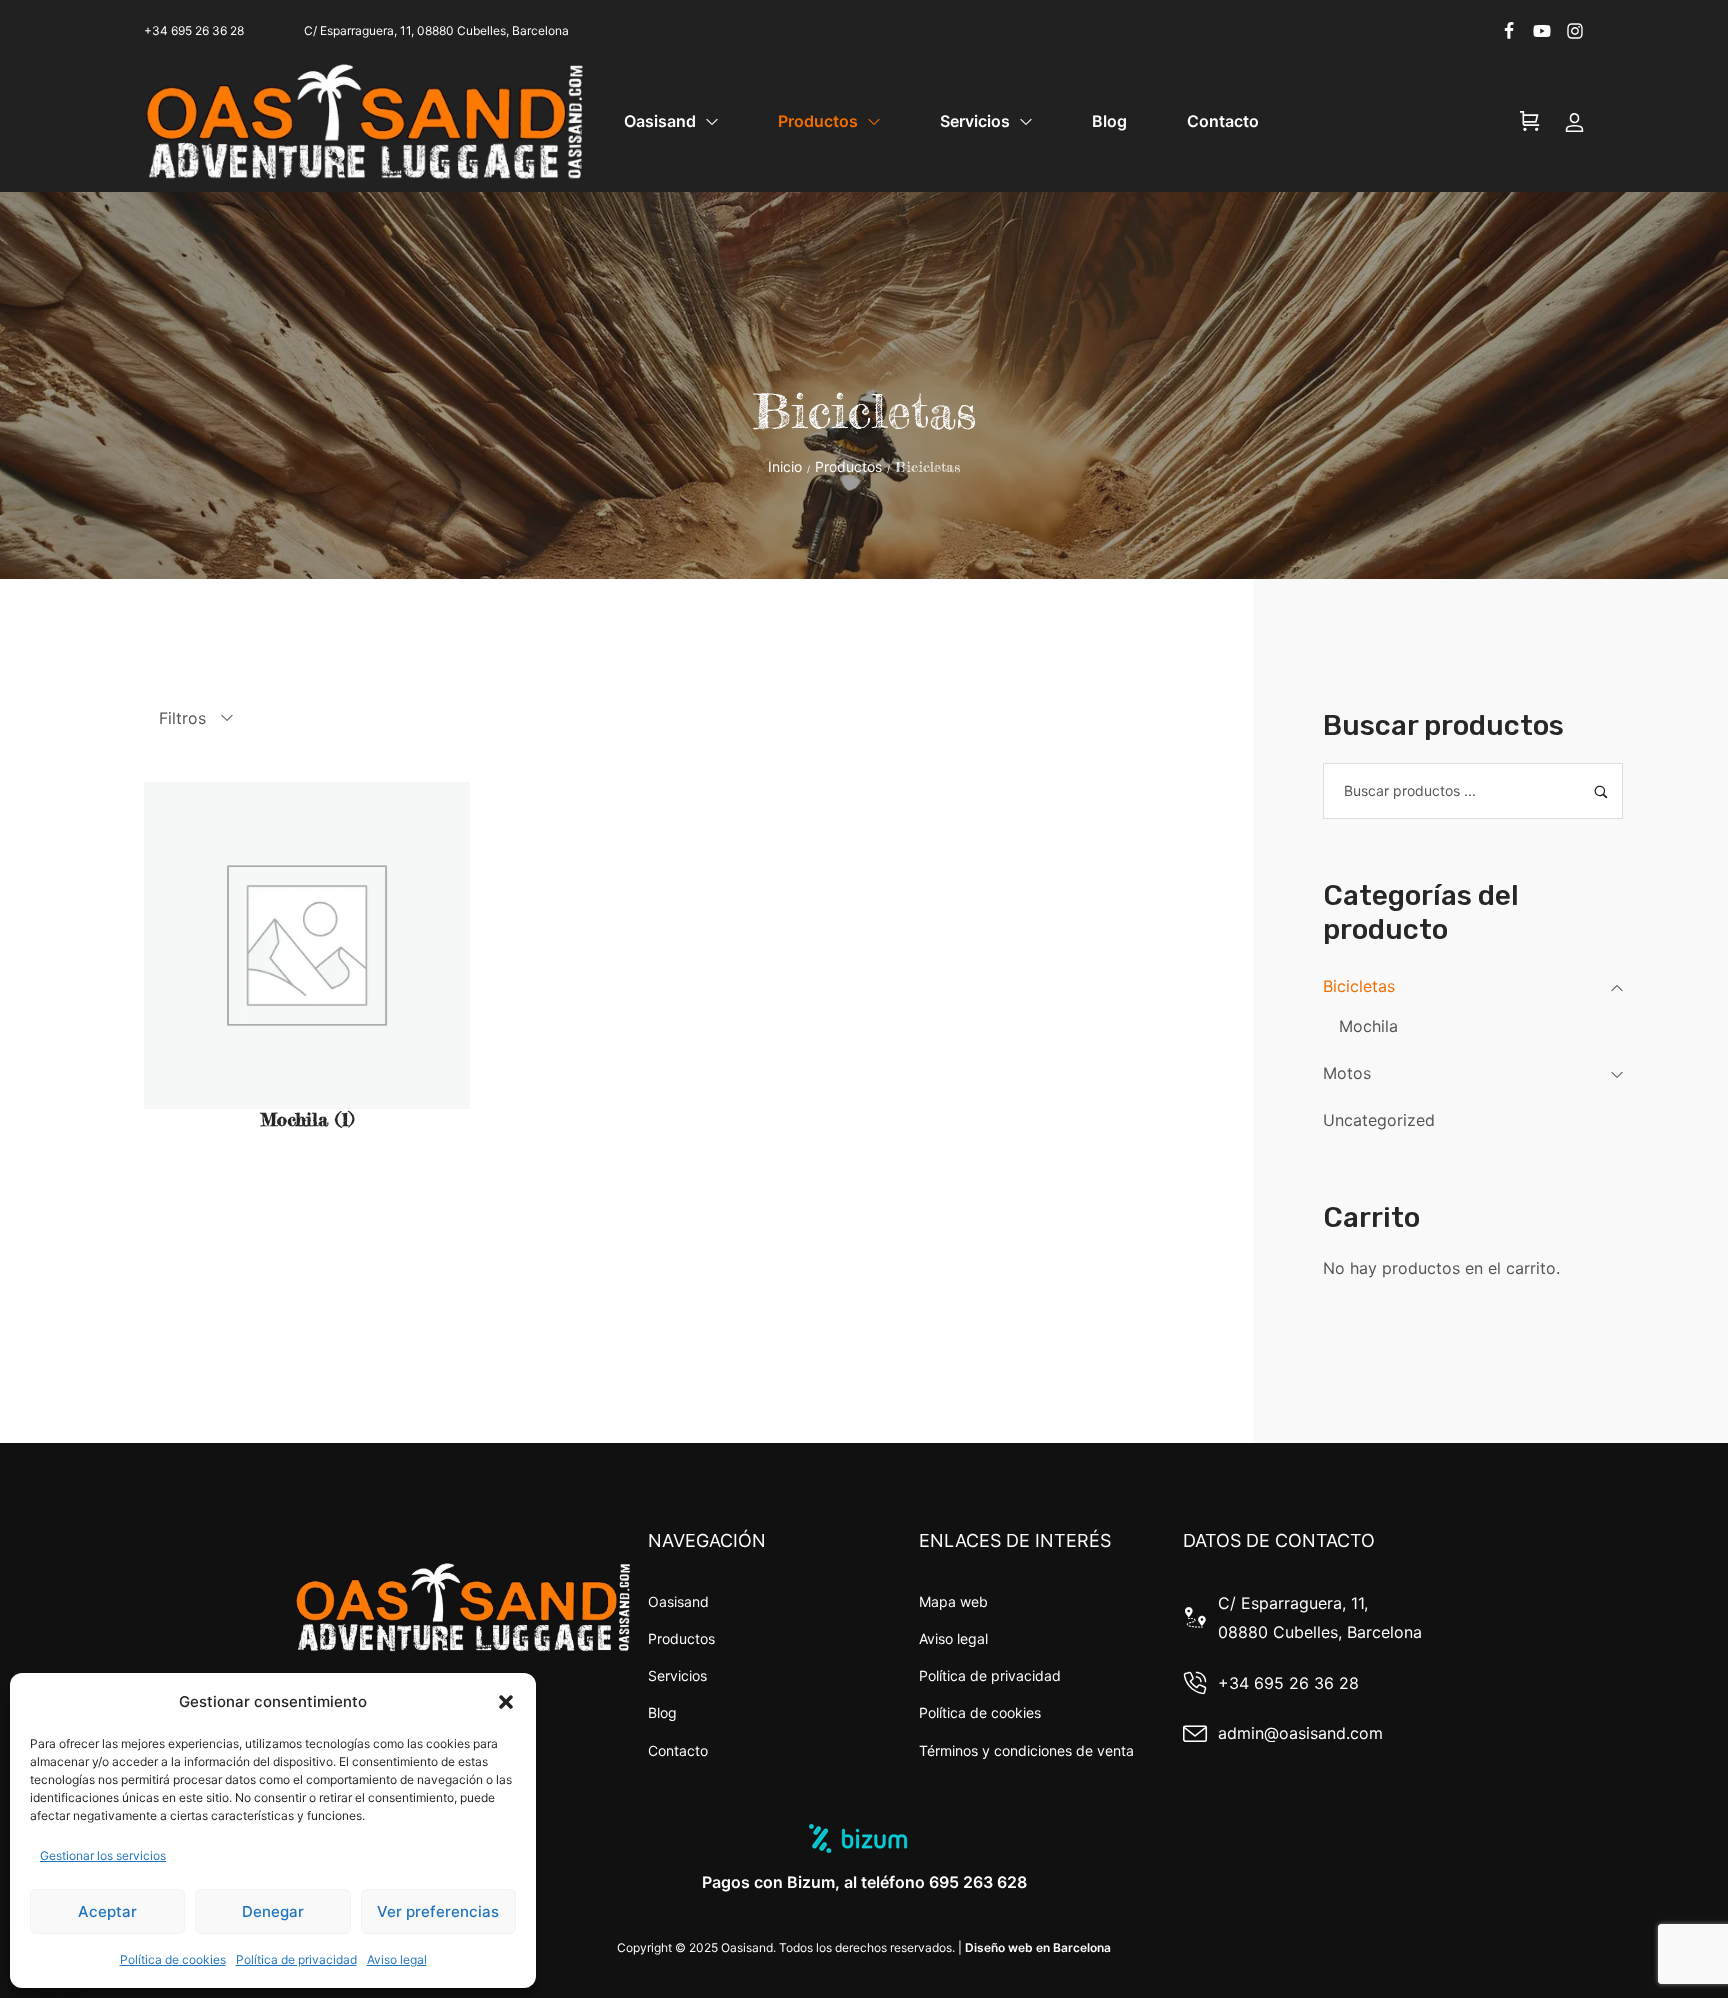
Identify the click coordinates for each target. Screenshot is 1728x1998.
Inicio (785, 466)
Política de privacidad (296, 1959)
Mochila (1368, 1026)
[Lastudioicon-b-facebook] (1509, 31)
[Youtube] (1542, 31)
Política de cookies (173, 1959)
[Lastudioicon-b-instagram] (1575, 31)
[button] (506, 1702)
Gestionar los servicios (103, 1855)
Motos (1347, 1073)
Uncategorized (1379, 1120)
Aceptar (107, 1911)
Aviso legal (397, 1959)
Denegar (273, 1911)
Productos (848, 466)
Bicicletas (1359, 986)
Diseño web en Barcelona (1038, 1947)
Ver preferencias (438, 1911)
